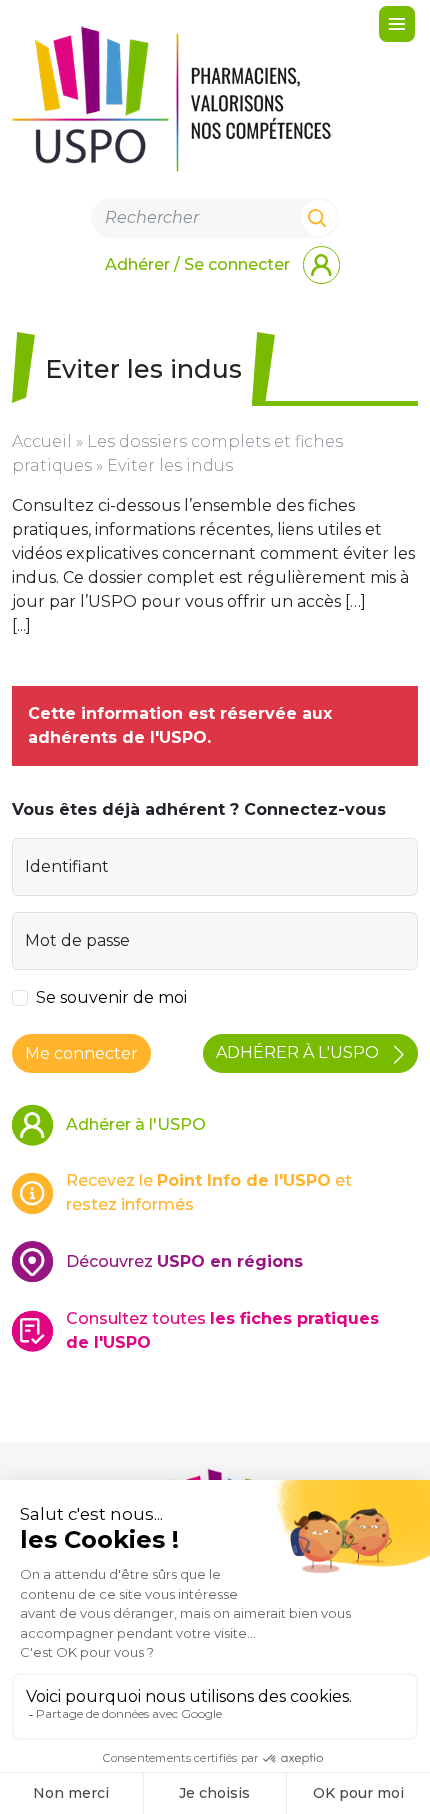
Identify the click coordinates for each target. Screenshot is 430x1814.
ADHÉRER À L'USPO (299, 1052)
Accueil (42, 441)
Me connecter (81, 1053)
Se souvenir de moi (111, 997)
